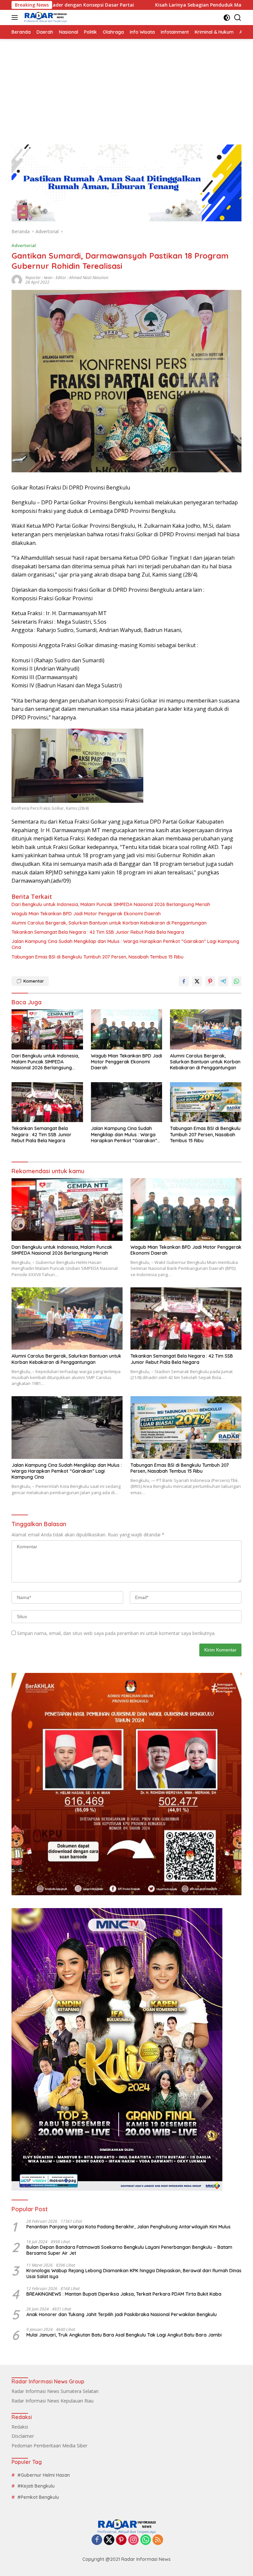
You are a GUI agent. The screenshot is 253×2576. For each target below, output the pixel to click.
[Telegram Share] (223, 981)
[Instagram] (133, 2540)
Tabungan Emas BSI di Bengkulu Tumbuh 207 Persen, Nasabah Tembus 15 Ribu (98, 957)
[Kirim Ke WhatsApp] (237, 981)
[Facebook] (97, 2540)
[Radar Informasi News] (45, 17)
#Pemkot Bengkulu (38, 2497)
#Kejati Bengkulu (36, 2486)
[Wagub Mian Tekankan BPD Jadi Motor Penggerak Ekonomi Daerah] (127, 1029)
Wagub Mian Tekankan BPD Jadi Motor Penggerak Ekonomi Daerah (86, 914)
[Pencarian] (238, 18)
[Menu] (16, 17)
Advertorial (24, 245)
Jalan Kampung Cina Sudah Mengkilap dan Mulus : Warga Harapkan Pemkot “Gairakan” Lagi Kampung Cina (125, 944)
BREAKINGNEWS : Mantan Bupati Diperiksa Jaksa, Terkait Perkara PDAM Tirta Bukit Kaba (124, 2294)
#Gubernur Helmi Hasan (44, 2475)
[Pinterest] (121, 2540)
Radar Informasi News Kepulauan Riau (53, 2401)
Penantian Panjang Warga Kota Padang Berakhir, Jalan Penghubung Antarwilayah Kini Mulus (128, 2227)
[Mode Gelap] (227, 18)
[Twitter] (109, 2540)
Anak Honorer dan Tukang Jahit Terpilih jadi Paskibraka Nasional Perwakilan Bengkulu (122, 2314)
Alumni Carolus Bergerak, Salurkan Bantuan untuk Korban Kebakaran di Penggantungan (109, 923)
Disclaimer (23, 2436)
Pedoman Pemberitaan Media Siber (49, 2446)
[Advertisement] (126, 88)
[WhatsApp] (146, 2540)
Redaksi (20, 2427)
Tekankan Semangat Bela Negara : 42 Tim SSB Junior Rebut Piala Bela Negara (98, 932)
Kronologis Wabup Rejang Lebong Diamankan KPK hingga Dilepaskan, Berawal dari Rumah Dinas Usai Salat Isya (134, 2274)
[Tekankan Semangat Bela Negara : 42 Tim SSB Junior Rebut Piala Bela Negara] (47, 1102)
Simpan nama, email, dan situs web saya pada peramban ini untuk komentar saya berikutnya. (116, 1633)
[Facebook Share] (184, 981)
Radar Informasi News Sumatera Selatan (55, 2391)
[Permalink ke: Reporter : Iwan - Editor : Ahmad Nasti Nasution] (17, 279)
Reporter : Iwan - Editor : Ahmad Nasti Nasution (67, 278)
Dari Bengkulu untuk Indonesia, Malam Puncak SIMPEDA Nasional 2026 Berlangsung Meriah (111, 904)
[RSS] (158, 2540)
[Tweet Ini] (197, 981)
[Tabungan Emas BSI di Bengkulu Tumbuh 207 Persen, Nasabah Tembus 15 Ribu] (206, 1102)
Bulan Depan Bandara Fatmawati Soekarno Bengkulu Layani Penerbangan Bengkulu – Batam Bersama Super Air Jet (129, 2250)
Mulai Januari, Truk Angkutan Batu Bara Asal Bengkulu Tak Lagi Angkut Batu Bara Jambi (124, 2335)
